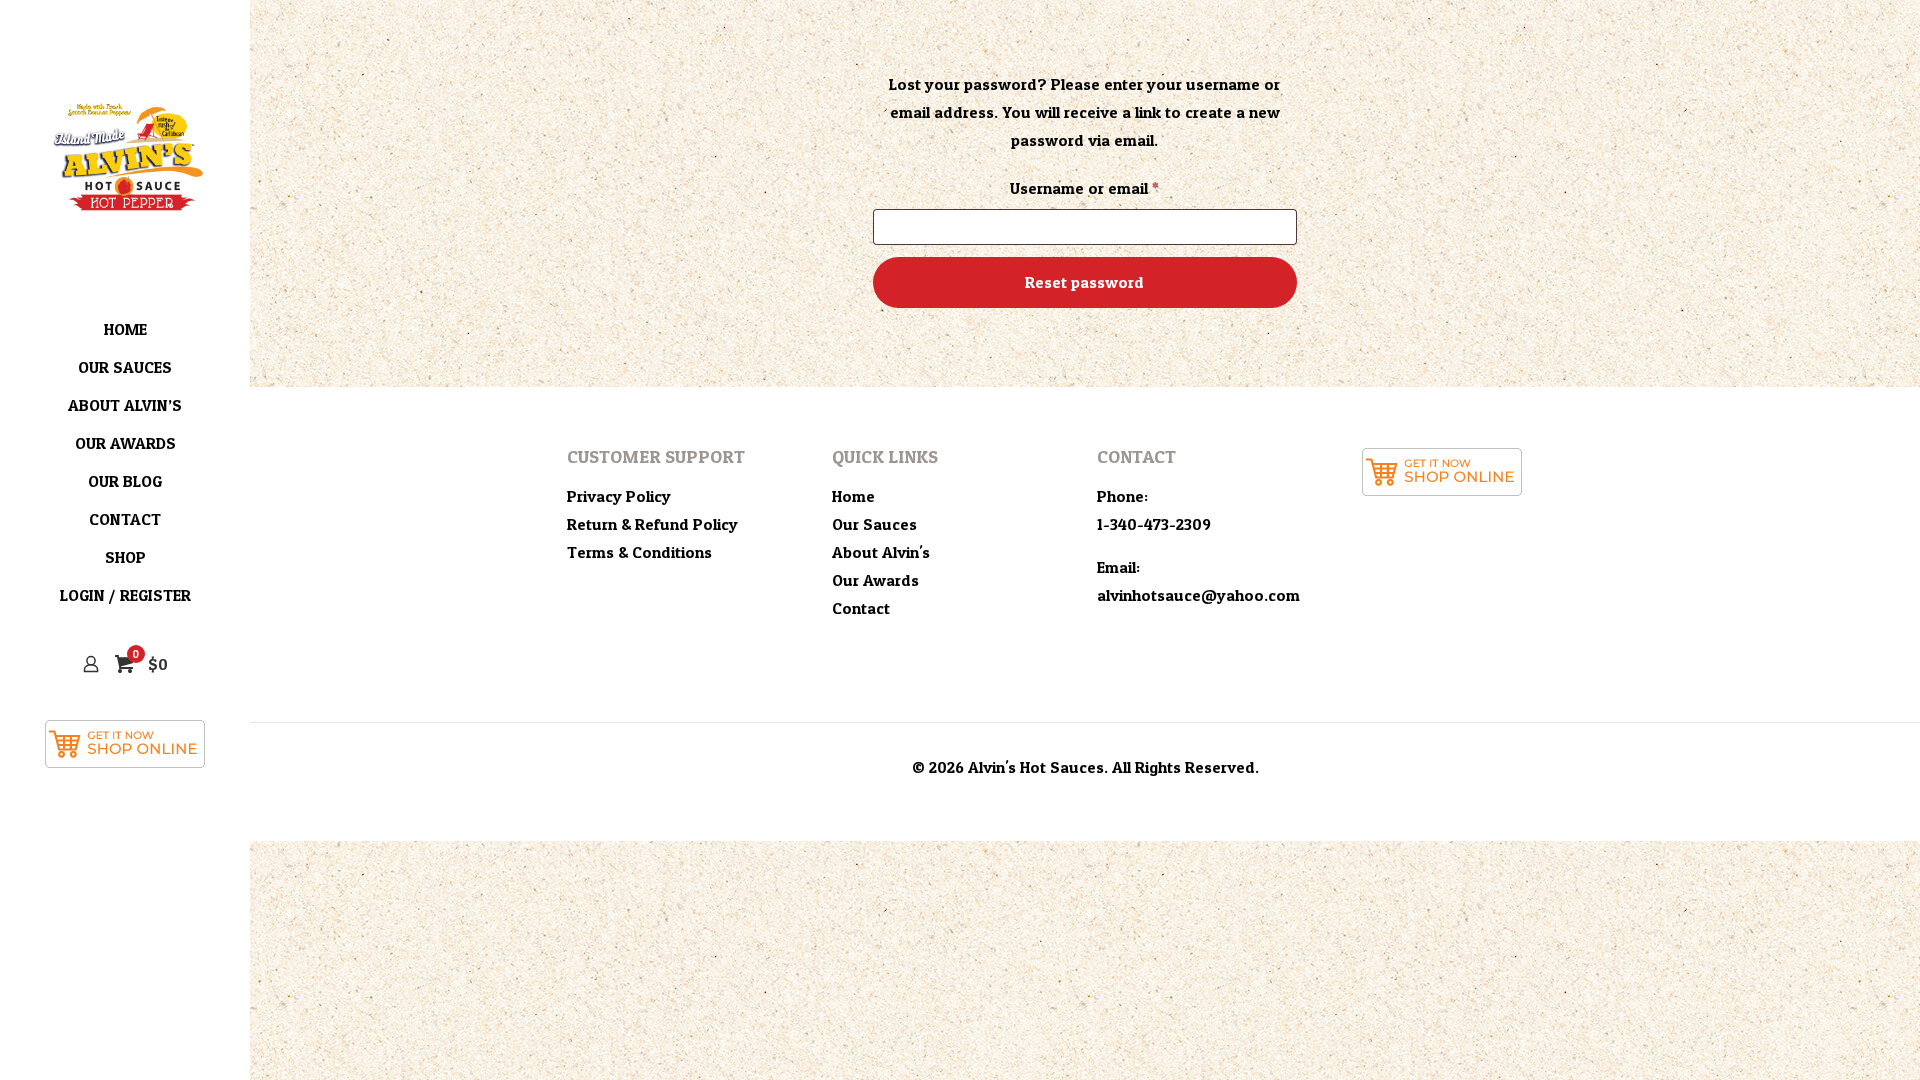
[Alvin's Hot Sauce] (125, 155)
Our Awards (875, 580)
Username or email (1117, 187)
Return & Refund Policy (652, 524)
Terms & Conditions (639, 552)
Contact (861, 608)
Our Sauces (874, 524)
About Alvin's (881, 552)
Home (853, 496)
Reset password (1084, 282)
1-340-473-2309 (1154, 524)
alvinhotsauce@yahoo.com (1198, 595)
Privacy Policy (619, 496)
